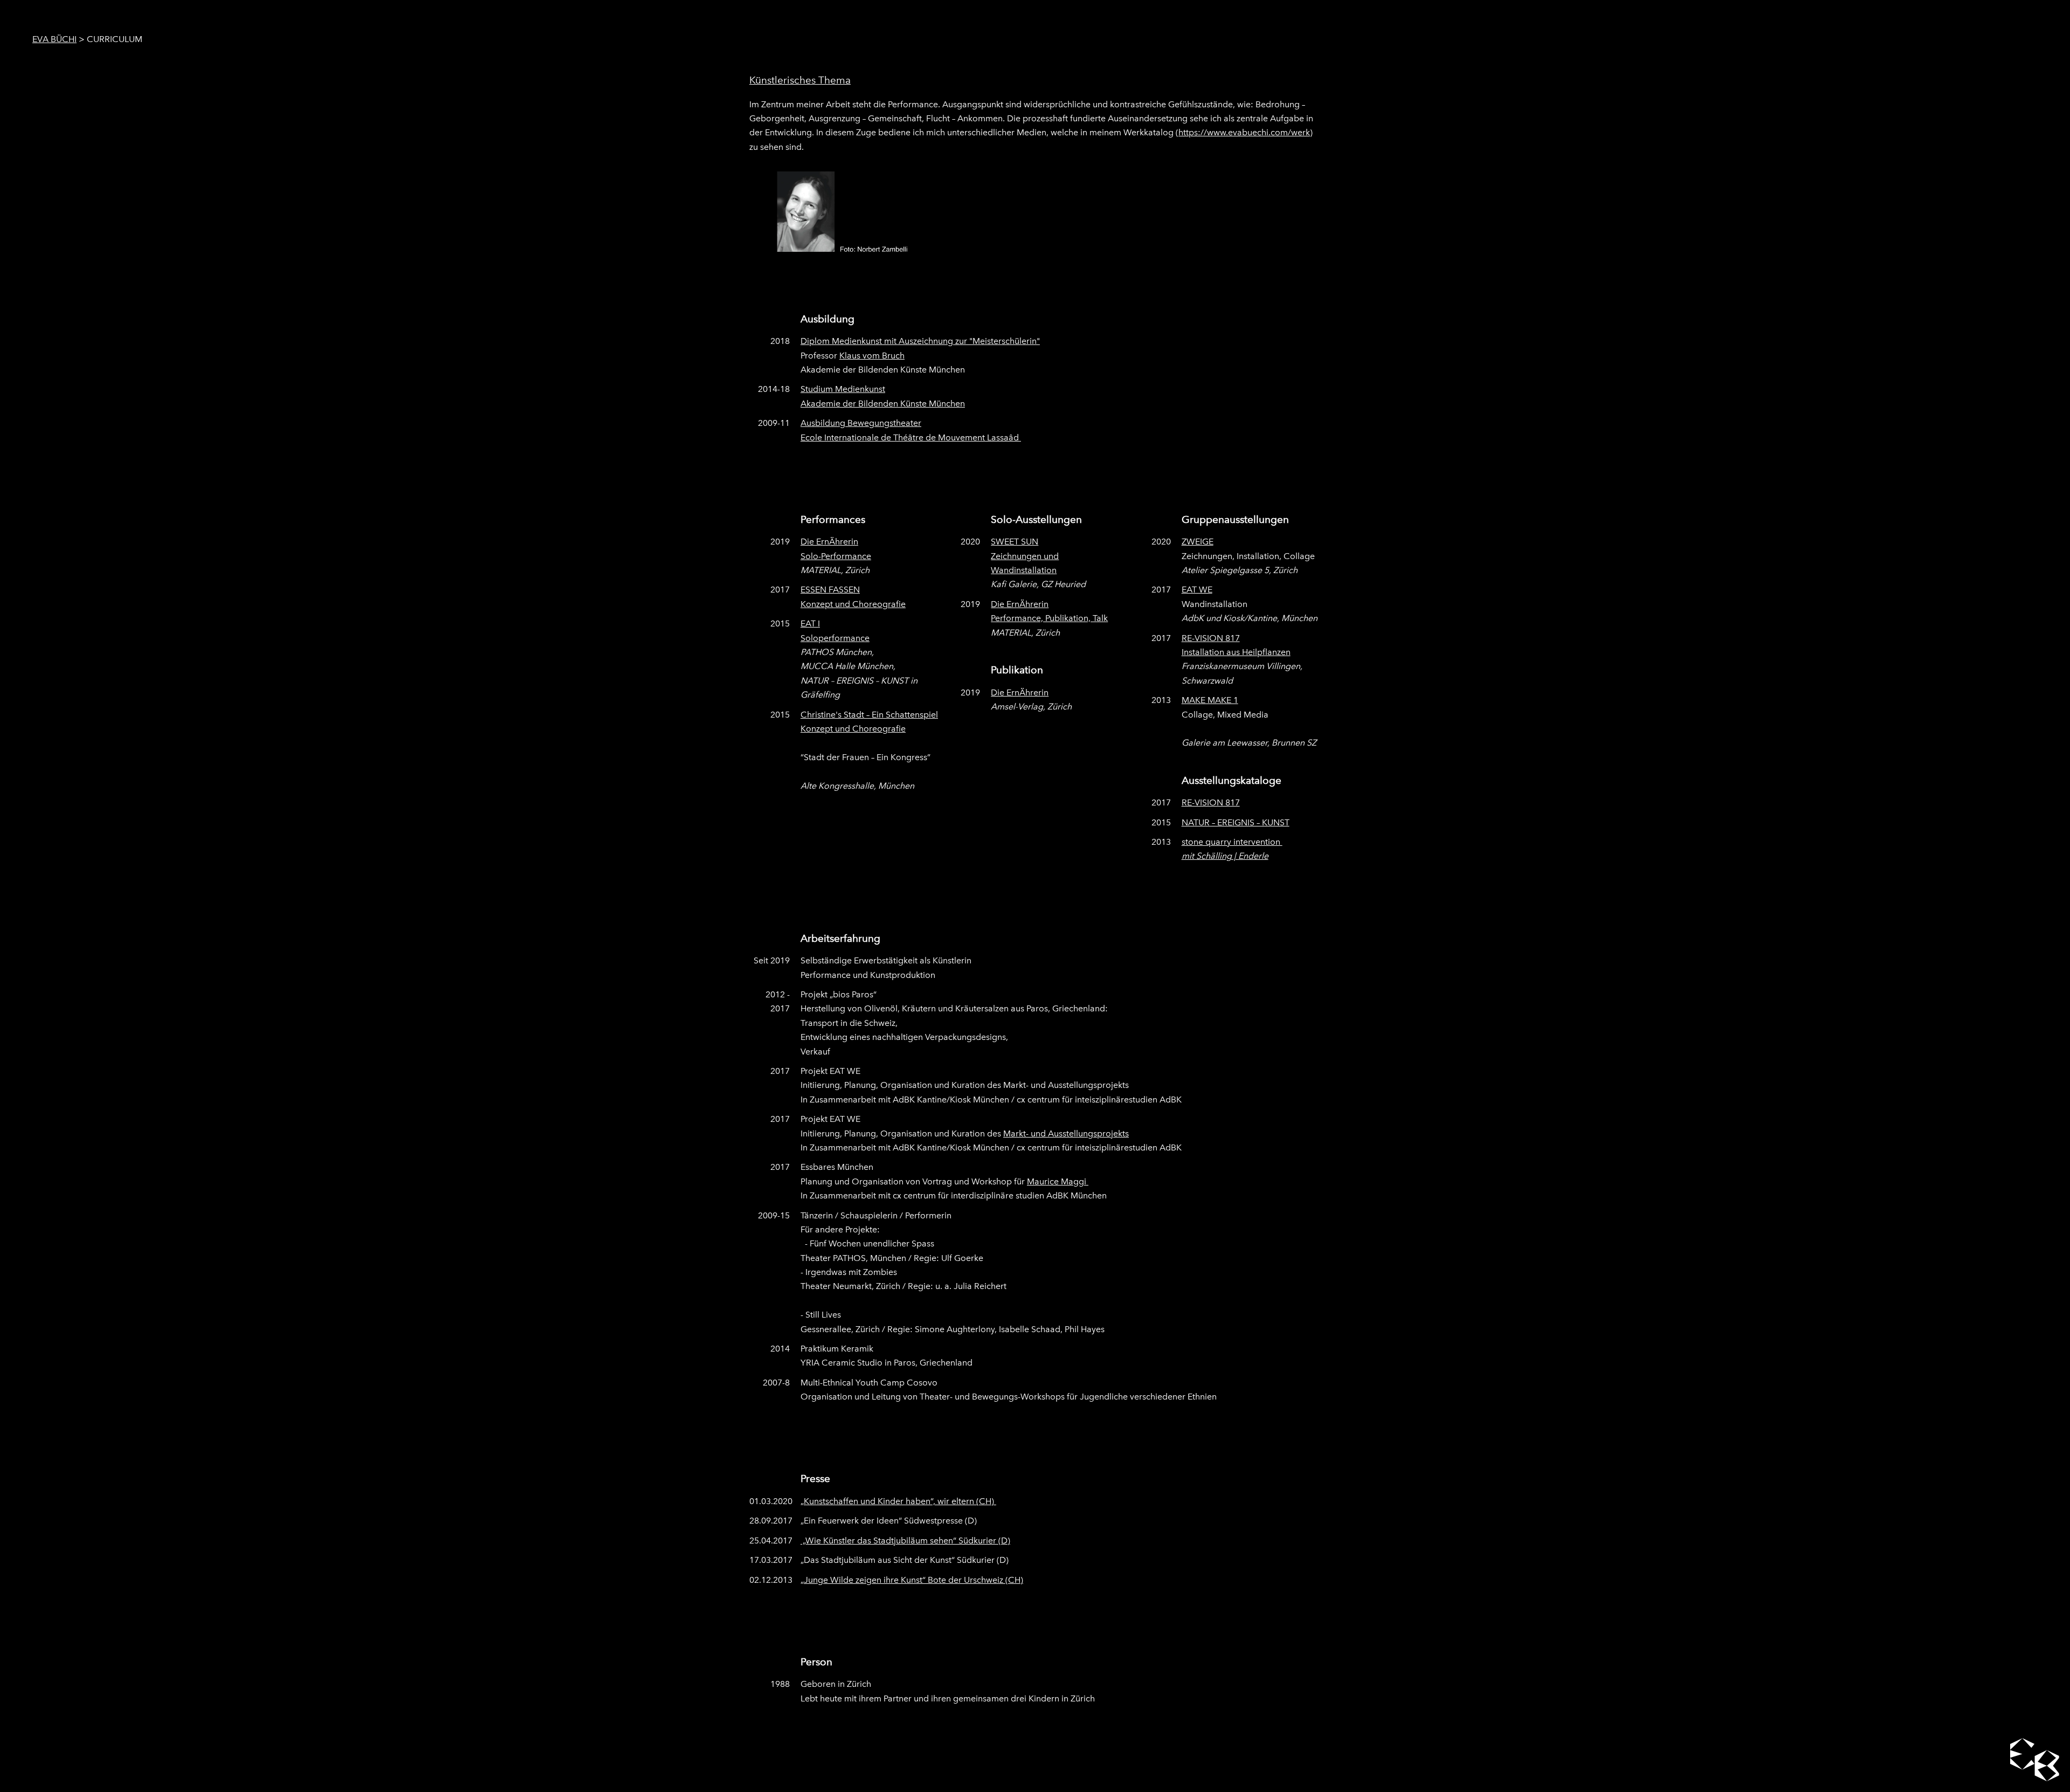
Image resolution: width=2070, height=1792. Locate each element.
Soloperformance (835, 638)
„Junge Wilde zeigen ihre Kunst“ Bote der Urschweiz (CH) (912, 1580)
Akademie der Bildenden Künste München (883, 404)
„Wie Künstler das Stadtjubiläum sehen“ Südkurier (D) (905, 1541)
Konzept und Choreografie (853, 604)
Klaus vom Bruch (872, 356)
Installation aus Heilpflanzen (1236, 652)
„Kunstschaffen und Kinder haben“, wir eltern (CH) (898, 1501)
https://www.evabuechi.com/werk (1244, 132)
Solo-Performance (836, 556)
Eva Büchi (54, 39)
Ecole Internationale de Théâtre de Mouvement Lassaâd (911, 437)
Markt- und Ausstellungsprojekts (1066, 1133)
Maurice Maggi (1058, 1181)
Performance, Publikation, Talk (1049, 618)
